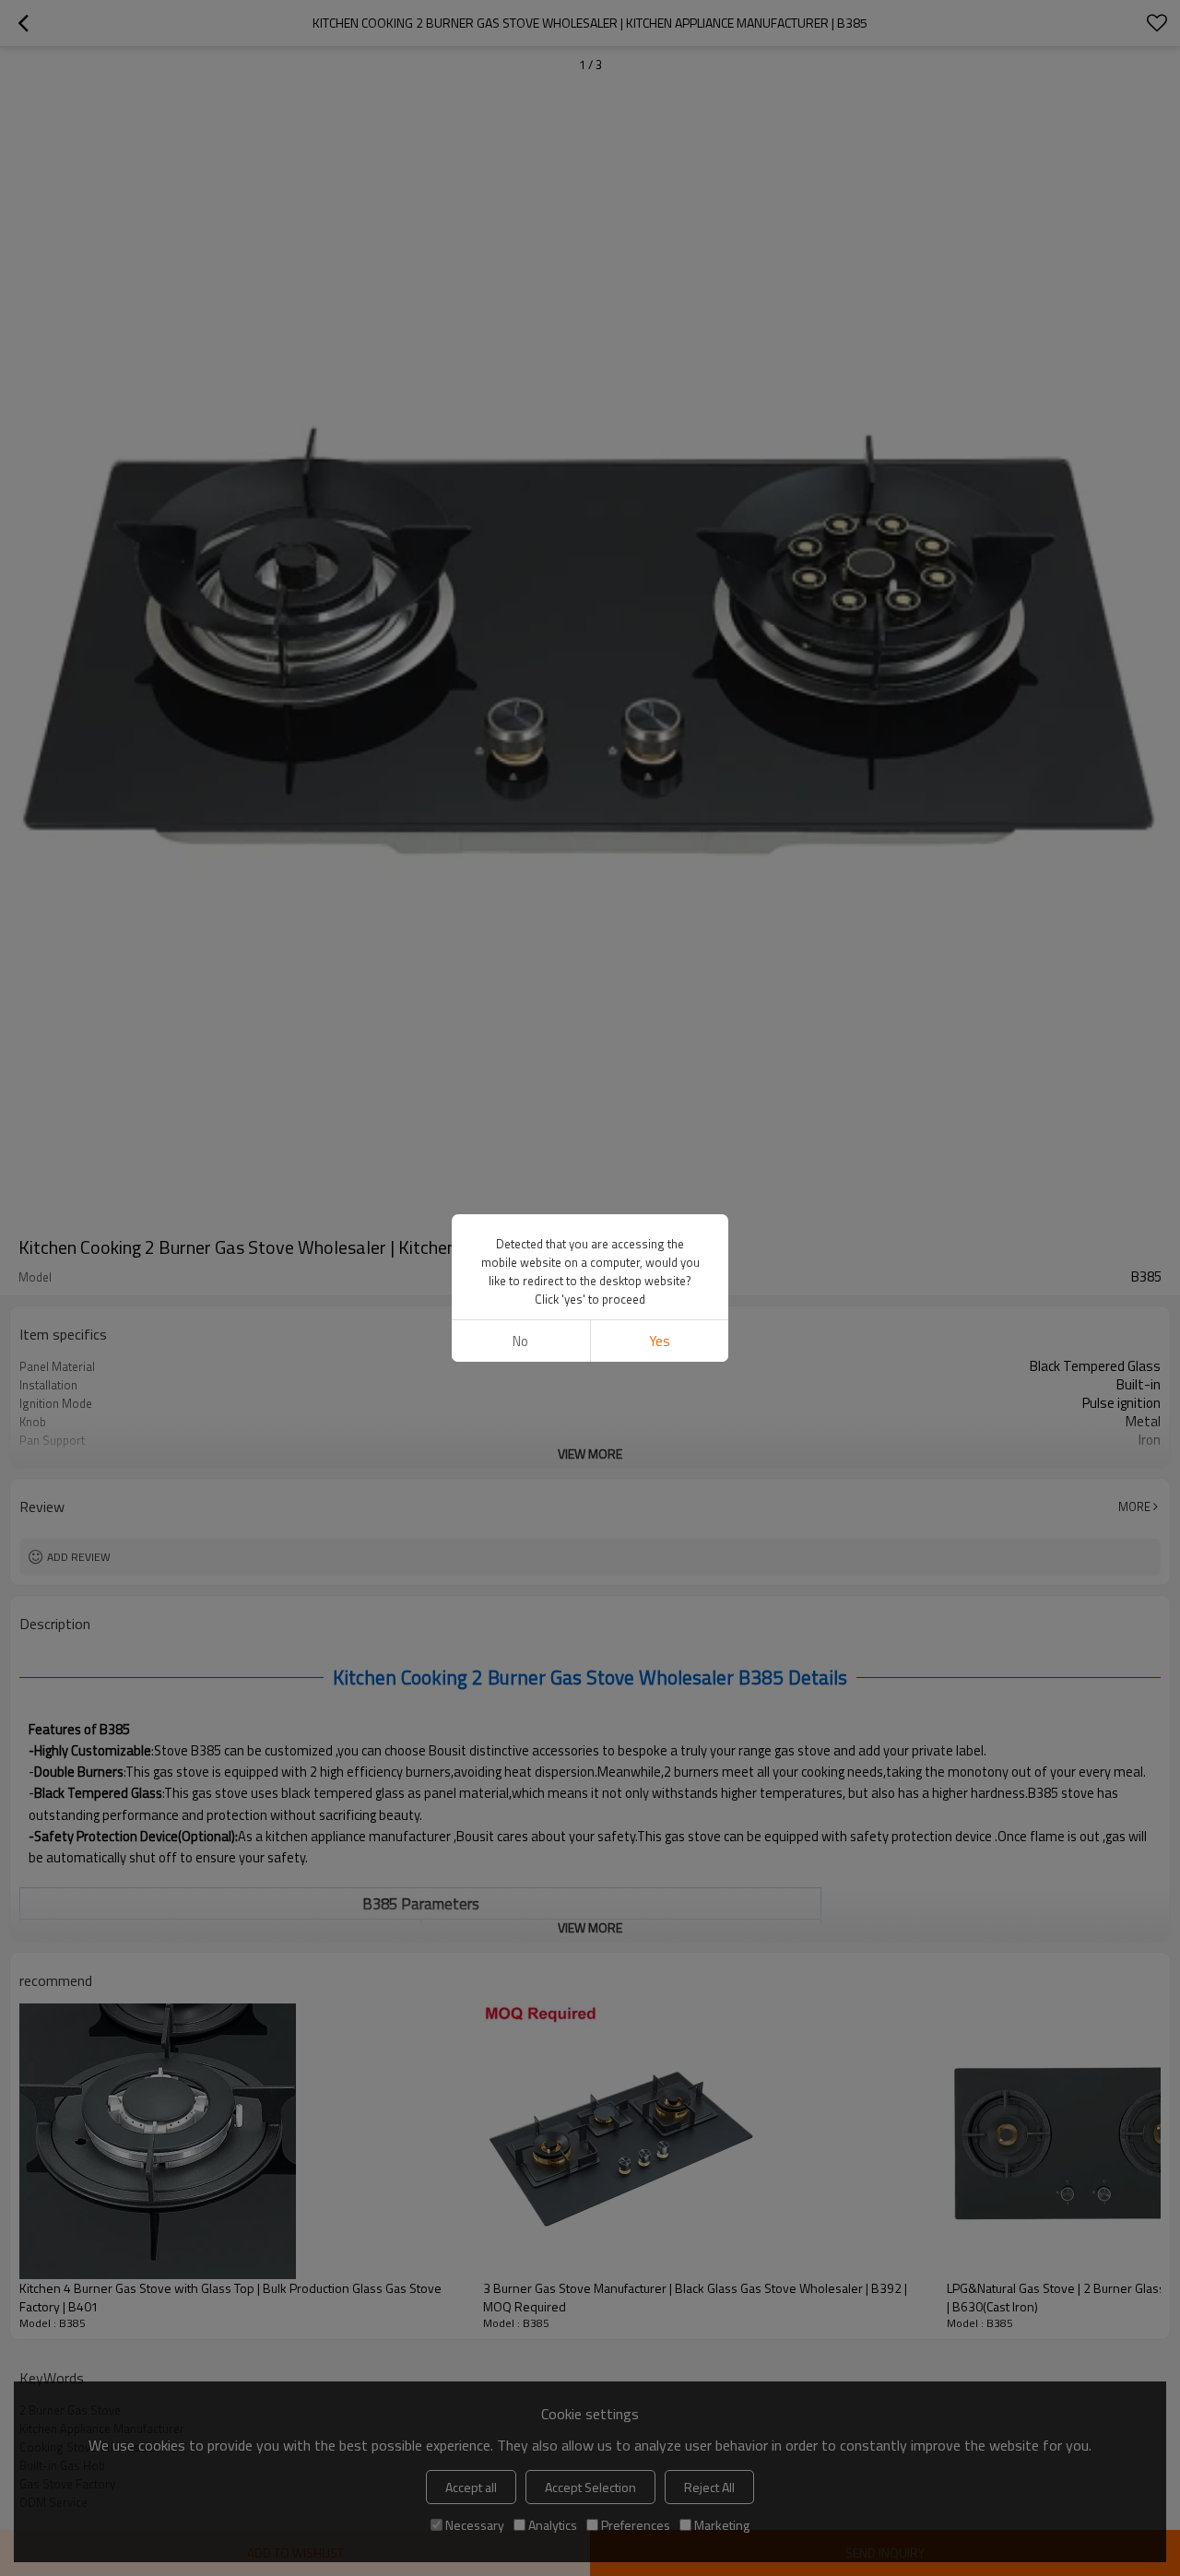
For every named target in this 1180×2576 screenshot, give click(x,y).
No (520, 1341)
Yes (660, 1341)
